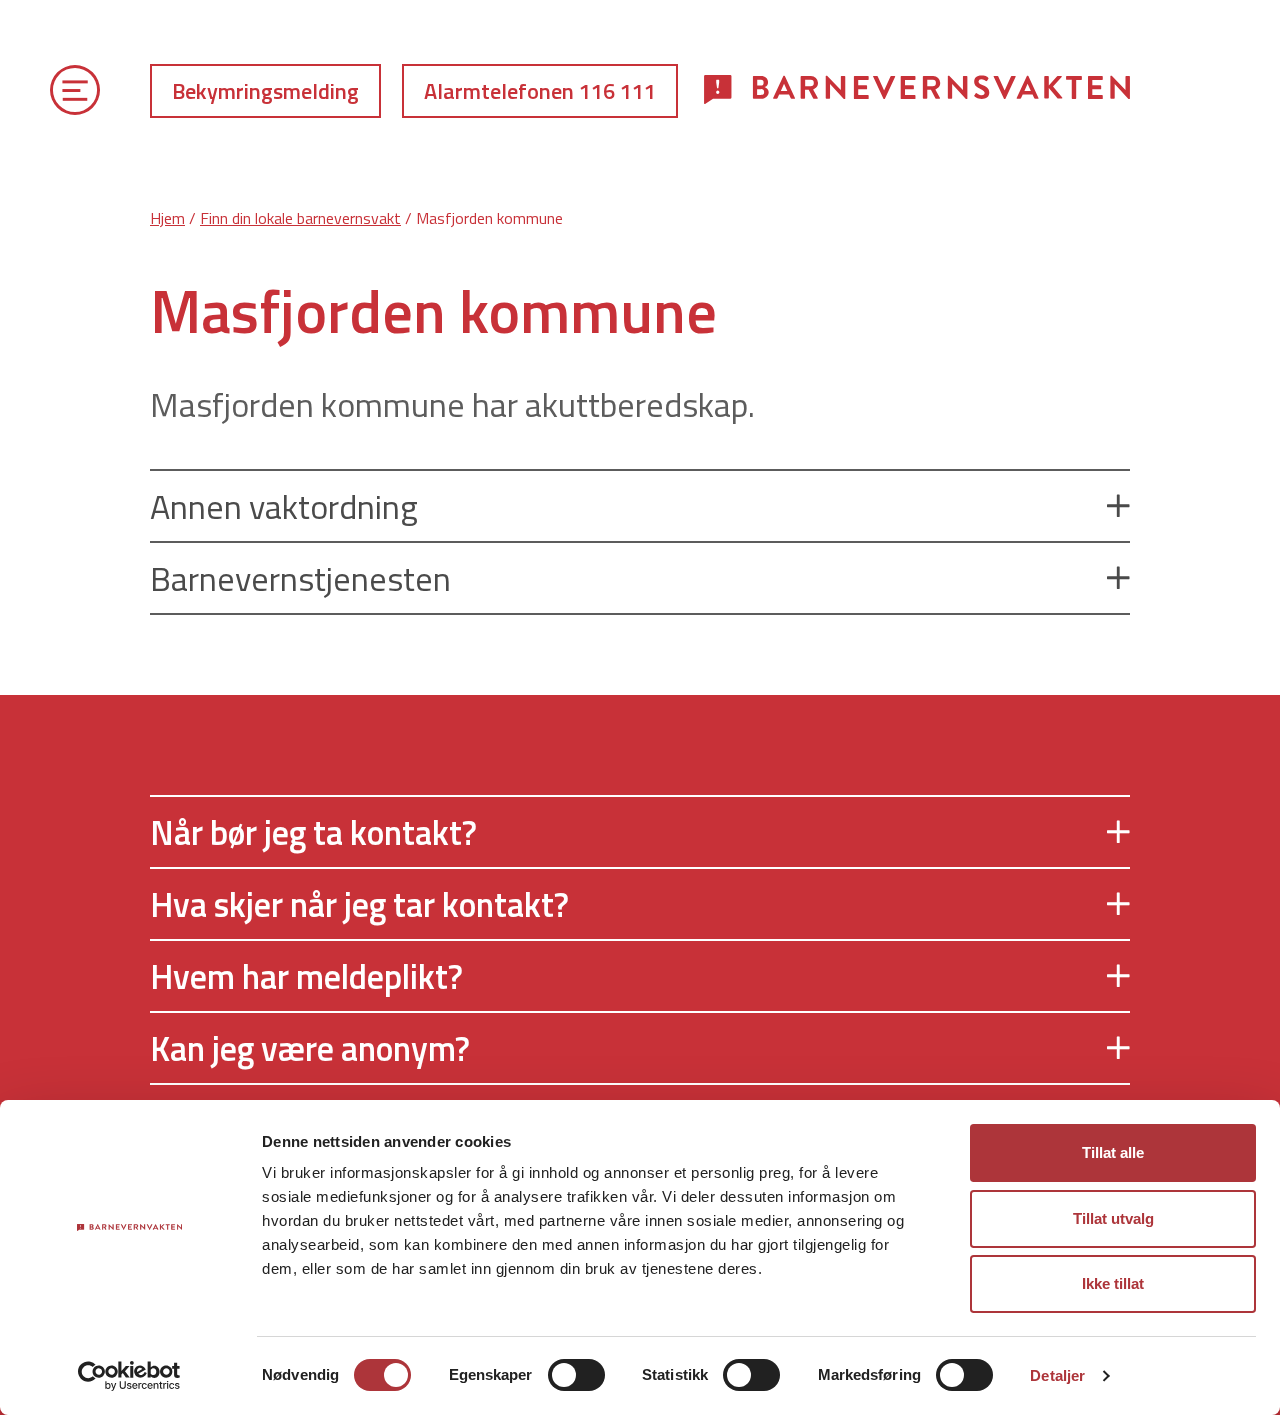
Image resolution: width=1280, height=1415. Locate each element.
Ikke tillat (1113, 1283)
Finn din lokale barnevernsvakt (300, 218)
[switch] (576, 1375)
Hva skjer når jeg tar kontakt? (359, 904)
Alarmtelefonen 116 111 (540, 91)
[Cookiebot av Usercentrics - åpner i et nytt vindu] (129, 1376)
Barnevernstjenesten (300, 578)
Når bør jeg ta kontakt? (313, 832)
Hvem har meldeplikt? (306, 976)
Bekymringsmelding (265, 91)
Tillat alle (1113, 1152)
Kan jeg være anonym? (310, 1048)
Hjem (167, 218)
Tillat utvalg (1113, 1218)
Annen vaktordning (284, 506)
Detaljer (1057, 1375)
